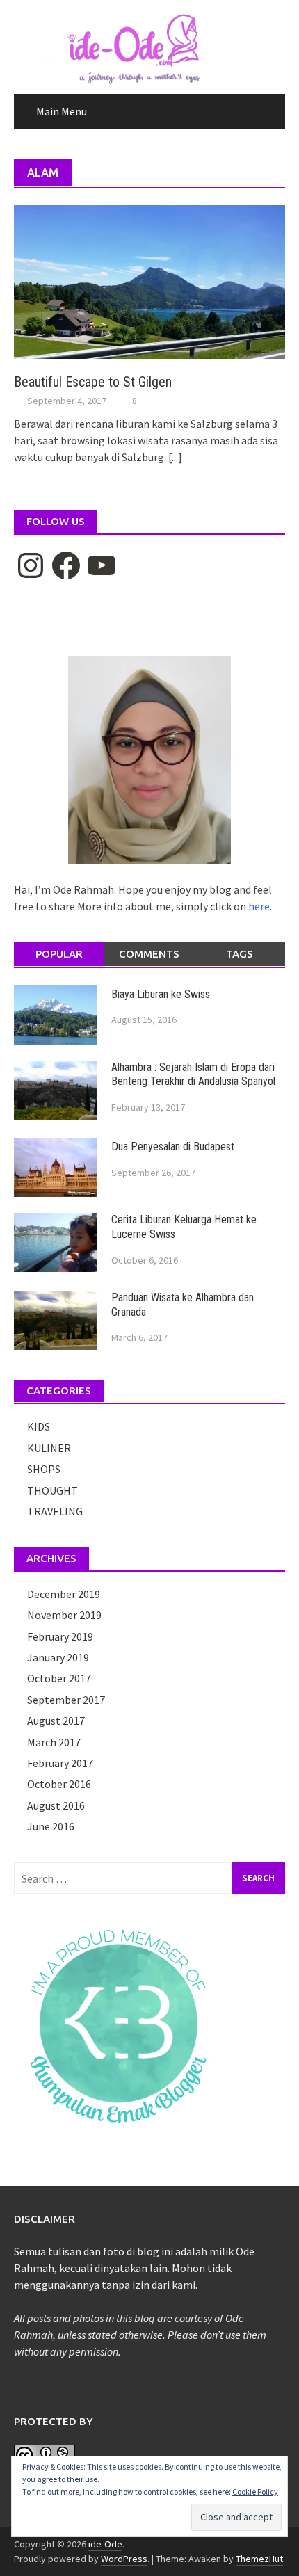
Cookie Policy (255, 2492)
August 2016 (56, 1805)
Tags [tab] (240, 954)
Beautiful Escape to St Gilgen (93, 382)
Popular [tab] (59, 954)
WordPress (124, 2559)
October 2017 (59, 1678)
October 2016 (59, 1784)
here (259, 906)
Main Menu (62, 111)
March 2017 (54, 1742)
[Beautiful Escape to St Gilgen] (149, 280)
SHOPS (44, 1469)
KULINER (49, 1448)
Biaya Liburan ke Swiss (161, 994)
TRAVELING (55, 1511)
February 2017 (60, 1763)
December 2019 (64, 1594)
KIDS (39, 1426)
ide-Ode (105, 2544)
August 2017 (56, 1721)
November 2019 (64, 1615)
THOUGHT (52, 1490)
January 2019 (58, 1657)
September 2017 (66, 1700)
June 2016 (51, 1826)
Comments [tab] (149, 954)
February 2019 (60, 1636)
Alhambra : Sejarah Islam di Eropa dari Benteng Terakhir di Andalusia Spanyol (193, 1074)
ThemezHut (259, 2559)
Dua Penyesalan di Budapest (173, 1146)
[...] (175, 457)
